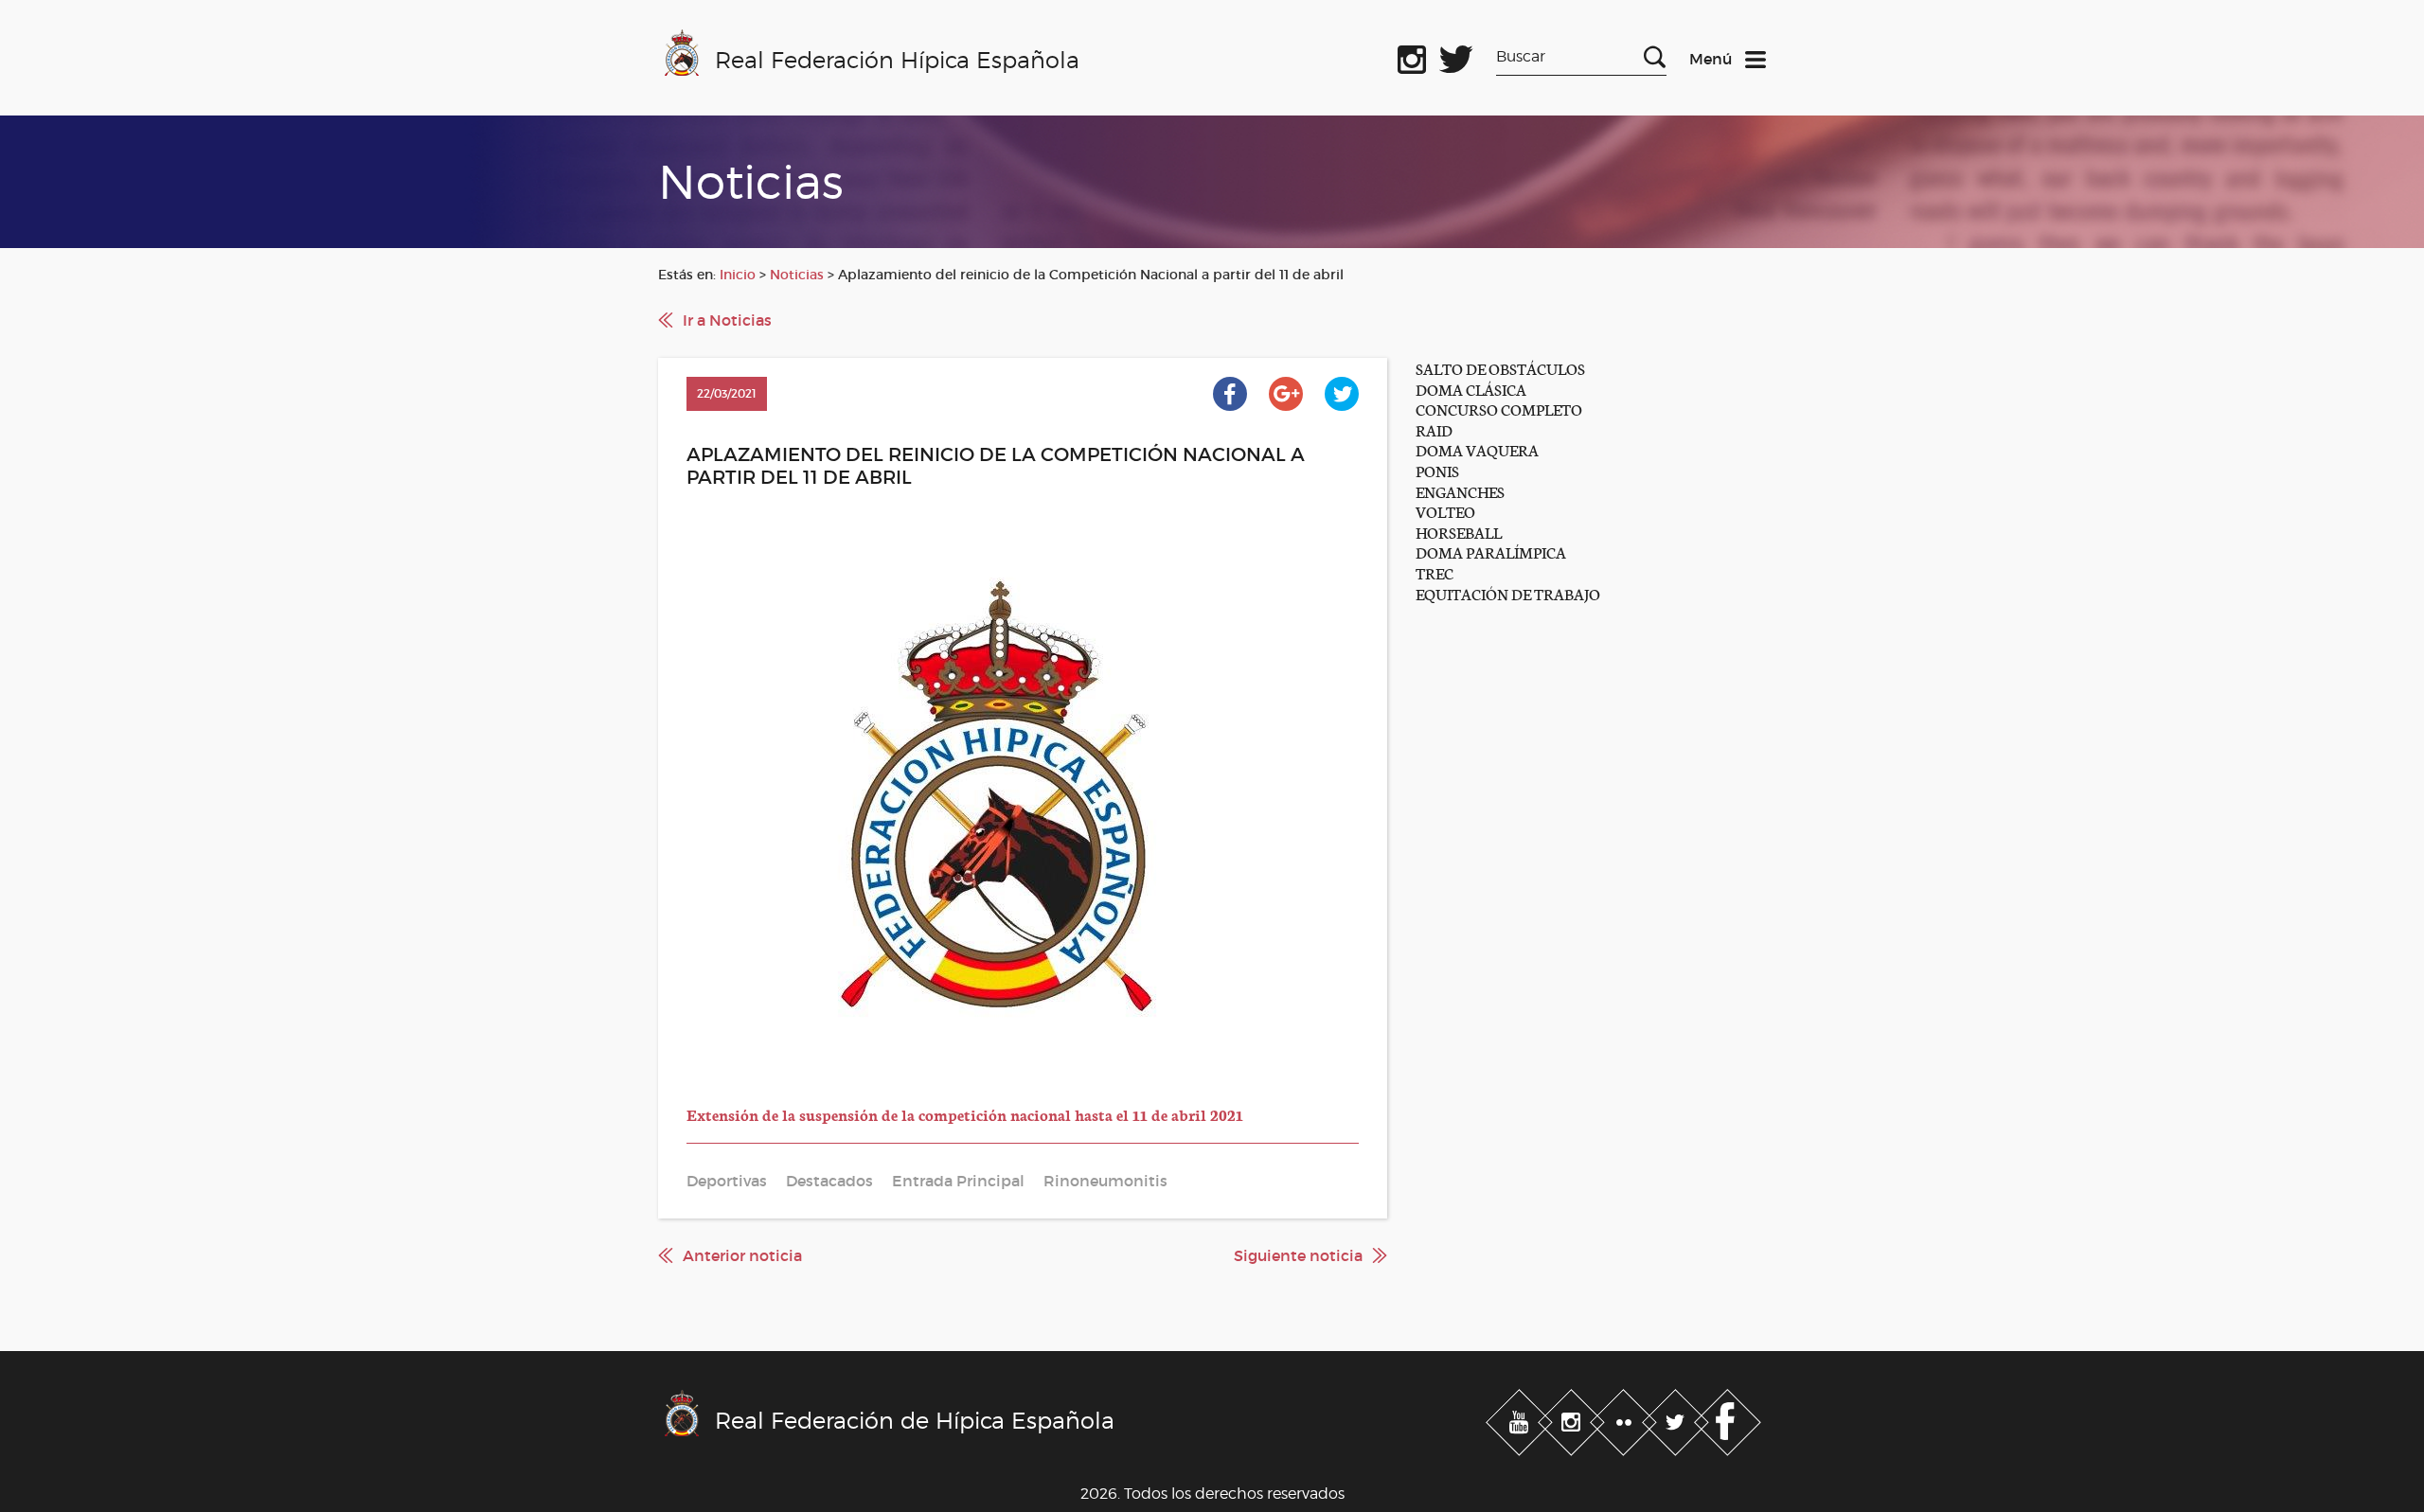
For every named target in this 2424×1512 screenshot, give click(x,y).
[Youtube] (1521, 1418)
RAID (1434, 429)
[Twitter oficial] (1456, 56)
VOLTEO (1445, 511)
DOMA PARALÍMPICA (1491, 551)
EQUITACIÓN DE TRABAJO (1508, 593)
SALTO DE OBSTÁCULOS (1500, 368)
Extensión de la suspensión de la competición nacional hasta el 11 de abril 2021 (965, 1114)
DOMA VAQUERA (1477, 449)
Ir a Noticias (727, 320)
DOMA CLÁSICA (1471, 389)
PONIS (1437, 470)
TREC (1435, 572)
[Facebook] (1728, 1418)
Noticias (797, 275)
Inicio (738, 275)
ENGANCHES (1460, 491)
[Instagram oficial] (1412, 56)
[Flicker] (1625, 1418)
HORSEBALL (1459, 532)
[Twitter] (1677, 1418)
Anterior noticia (742, 1255)
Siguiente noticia (1298, 1255)
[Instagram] (1573, 1418)
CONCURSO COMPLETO (1499, 409)
